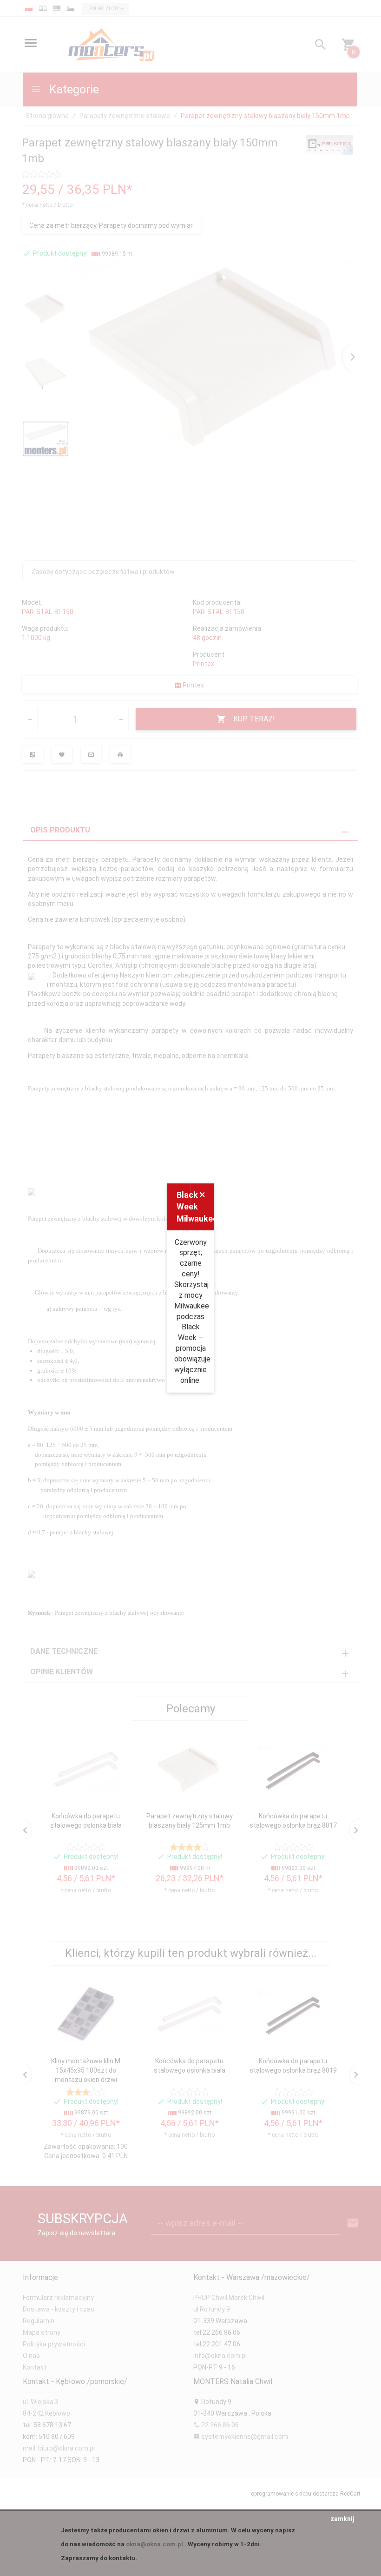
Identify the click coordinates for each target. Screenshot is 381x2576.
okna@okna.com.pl (154, 2544)
